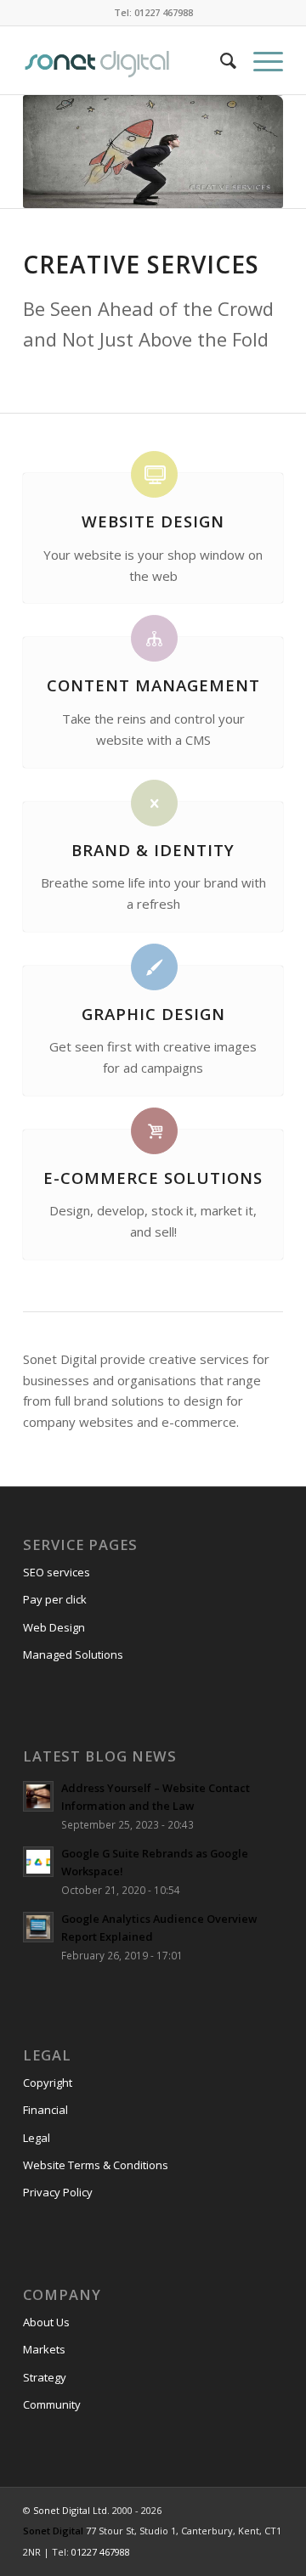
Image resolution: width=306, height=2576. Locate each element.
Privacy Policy (58, 2192)
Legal (37, 2138)
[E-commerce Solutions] (154, 1131)
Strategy (45, 2377)
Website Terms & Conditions (96, 2165)
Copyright (48, 2083)
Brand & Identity (153, 850)
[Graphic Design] (154, 967)
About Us (46, 2322)
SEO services (57, 1572)
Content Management (153, 685)
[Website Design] (154, 474)
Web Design (54, 1627)
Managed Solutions (73, 1654)
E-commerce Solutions (153, 1178)
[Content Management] (154, 638)
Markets (44, 2349)
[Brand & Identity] (154, 803)
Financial (45, 2110)
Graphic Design (153, 1014)
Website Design (153, 521)
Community (52, 2404)
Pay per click (55, 1599)
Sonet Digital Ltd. (71, 2510)
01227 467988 (101, 2552)
